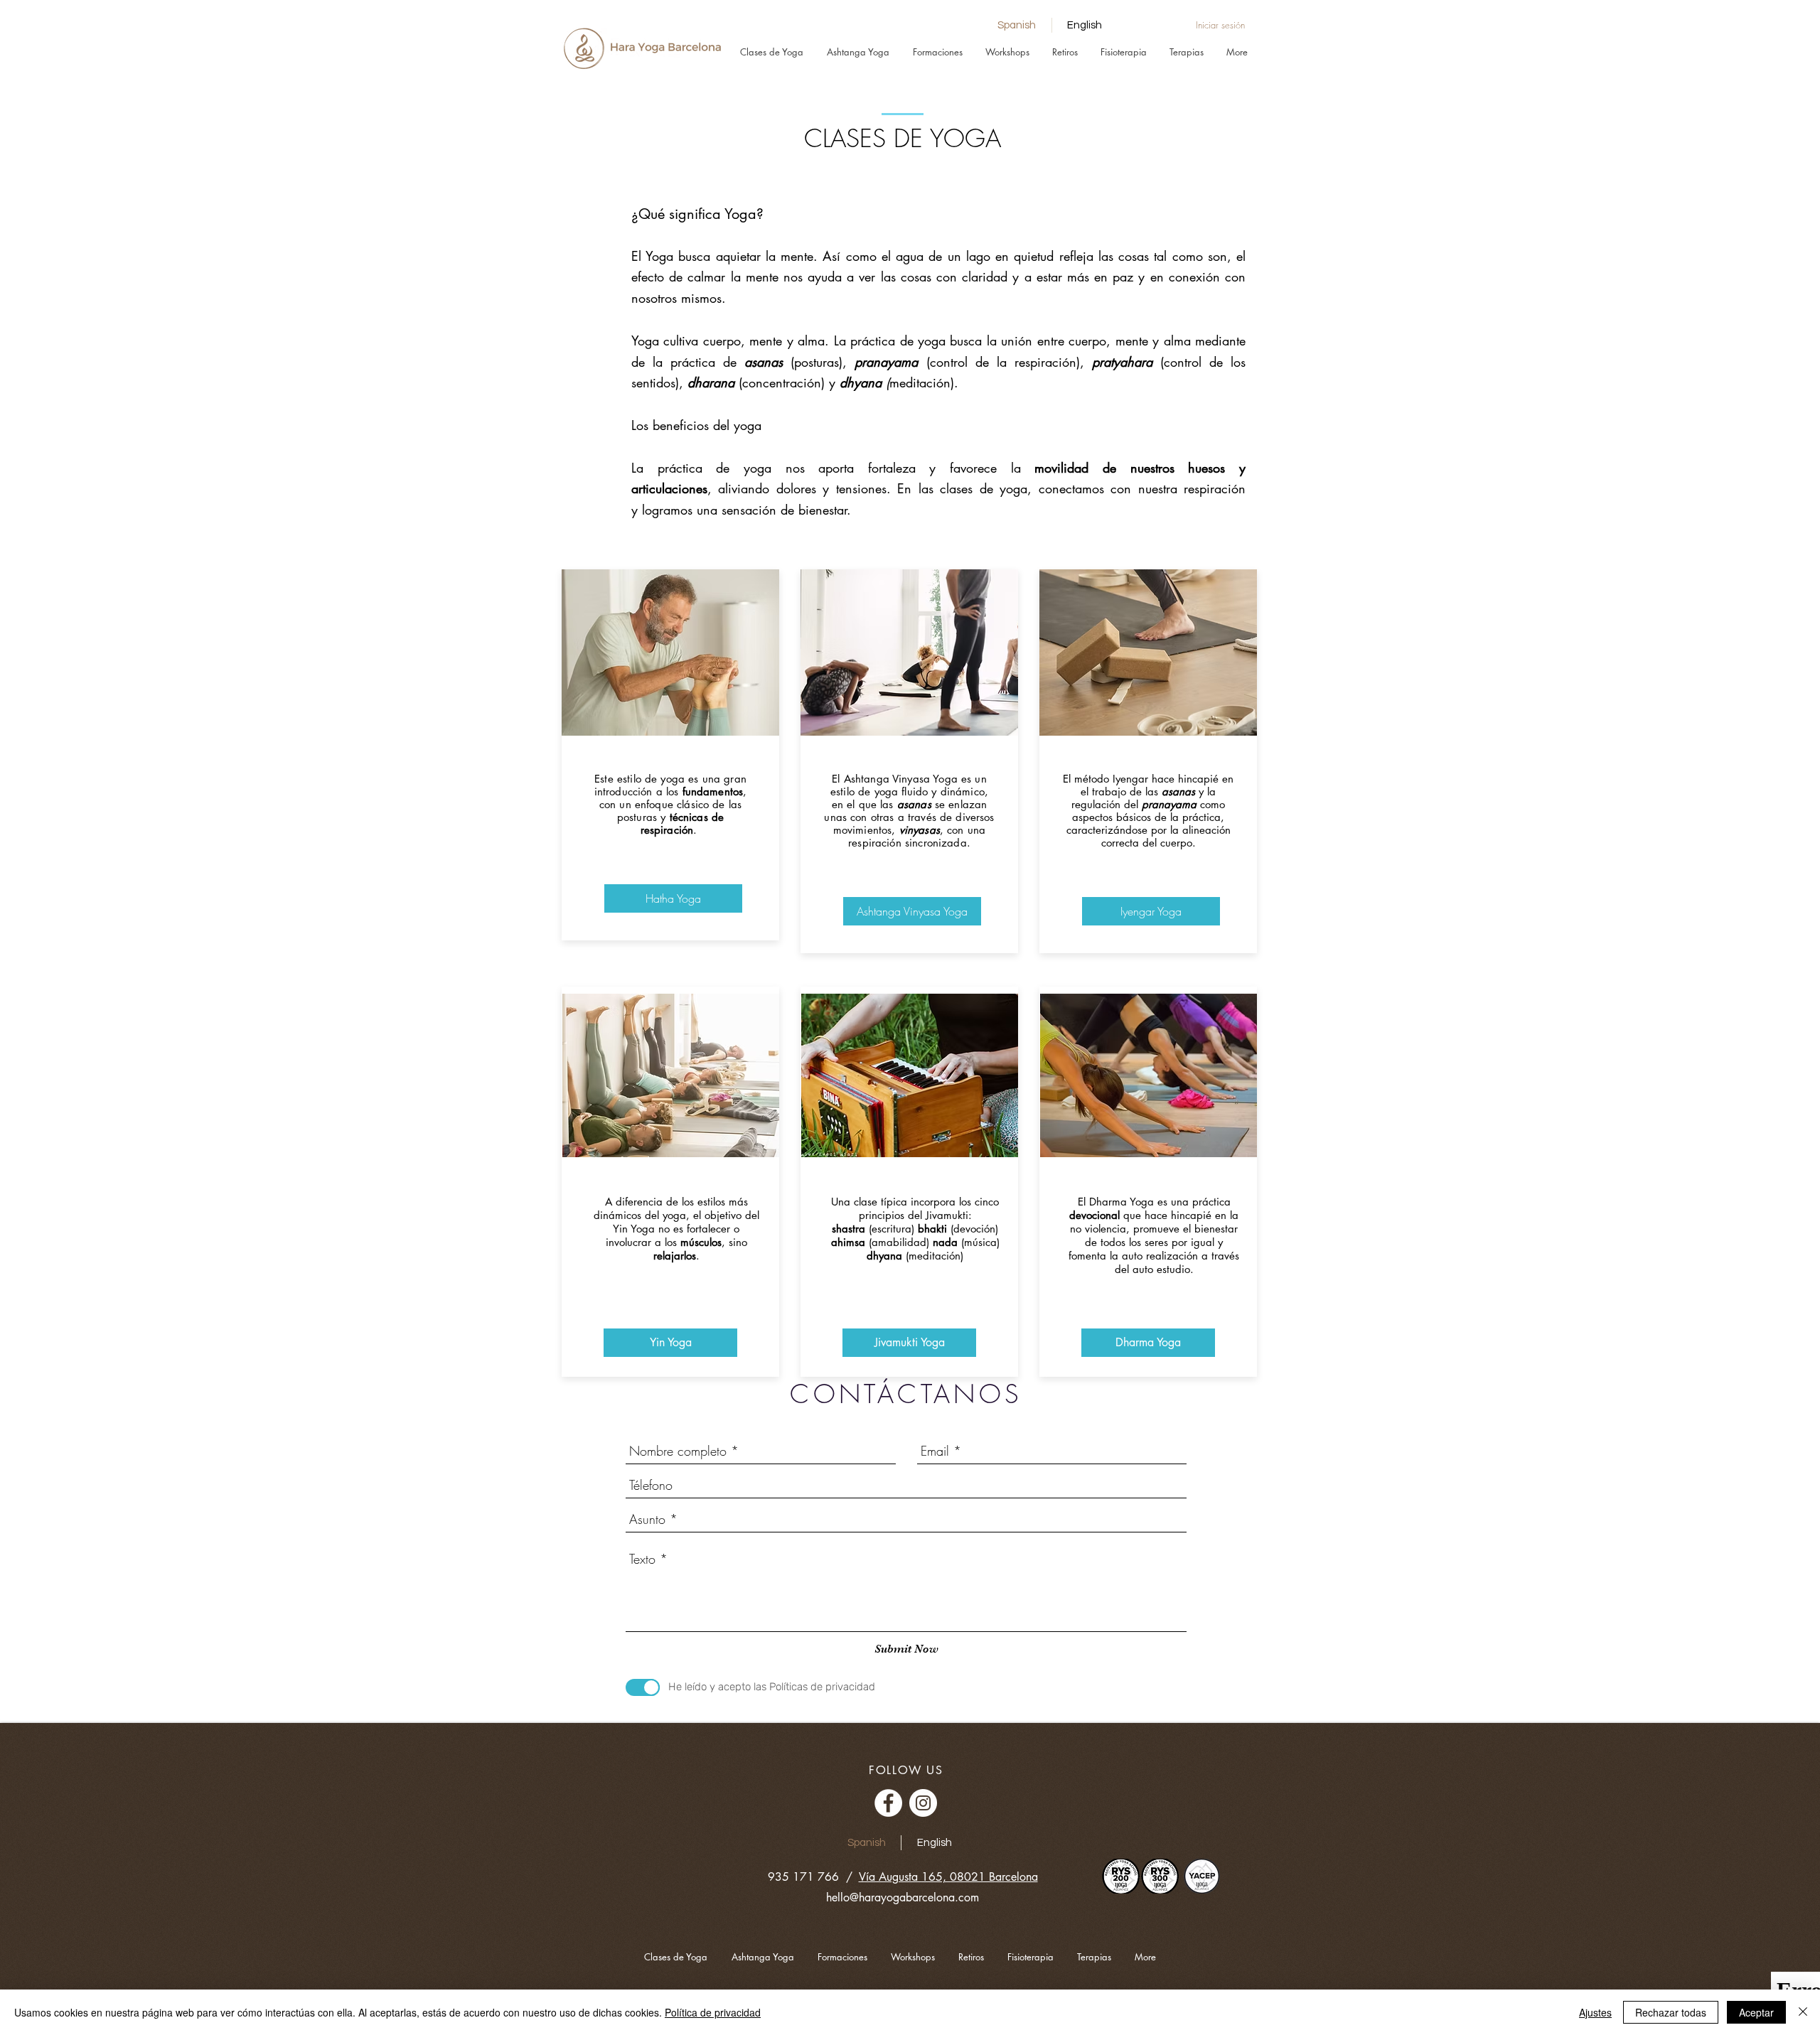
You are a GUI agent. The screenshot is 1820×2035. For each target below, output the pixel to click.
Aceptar (1756, 2012)
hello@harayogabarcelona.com (903, 1897)
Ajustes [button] (1595, 2012)
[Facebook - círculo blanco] (888, 1803)
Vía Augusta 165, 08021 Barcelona (948, 1877)
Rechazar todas (1671, 2012)
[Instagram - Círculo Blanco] (923, 1803)
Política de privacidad (713, 2012)
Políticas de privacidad (822, 1687)
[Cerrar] (1803, 2012)
